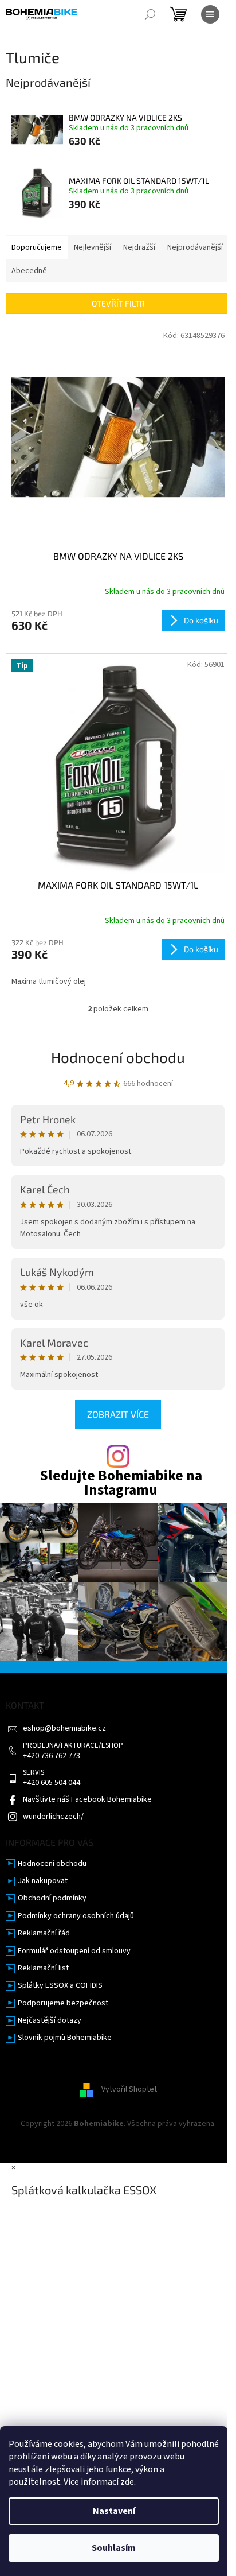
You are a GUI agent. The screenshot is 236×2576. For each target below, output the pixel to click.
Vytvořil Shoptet (129, 2089)
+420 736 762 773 (52, 1756)
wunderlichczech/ (53, 1817)
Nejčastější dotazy (50, 2021)
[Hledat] (150, 14)
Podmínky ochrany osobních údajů (76, 1916)
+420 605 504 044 (52, 1783)
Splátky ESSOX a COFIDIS (60, 1986)
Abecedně (29, 271)
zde (127, 2482)
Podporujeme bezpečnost (63, 2003)
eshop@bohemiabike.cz (64, 1729)
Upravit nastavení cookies (118, 2135)
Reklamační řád (44, 1933)
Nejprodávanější (195, 247)
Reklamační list (43, 1968)
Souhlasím (114, 2548)
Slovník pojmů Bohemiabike (65, 2038)
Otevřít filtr (118, 303)
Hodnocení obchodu (118, 1057)
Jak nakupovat (43, 1881)
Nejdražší (139, 247)
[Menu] (210, 14)
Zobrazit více (118, 1414)
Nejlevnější (93, 247)
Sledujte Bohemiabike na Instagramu (121, 1483)
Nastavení (114, 2511)
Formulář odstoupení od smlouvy (74, 1951)
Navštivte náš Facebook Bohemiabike (87, 1800)
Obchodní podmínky (52, 1898)
